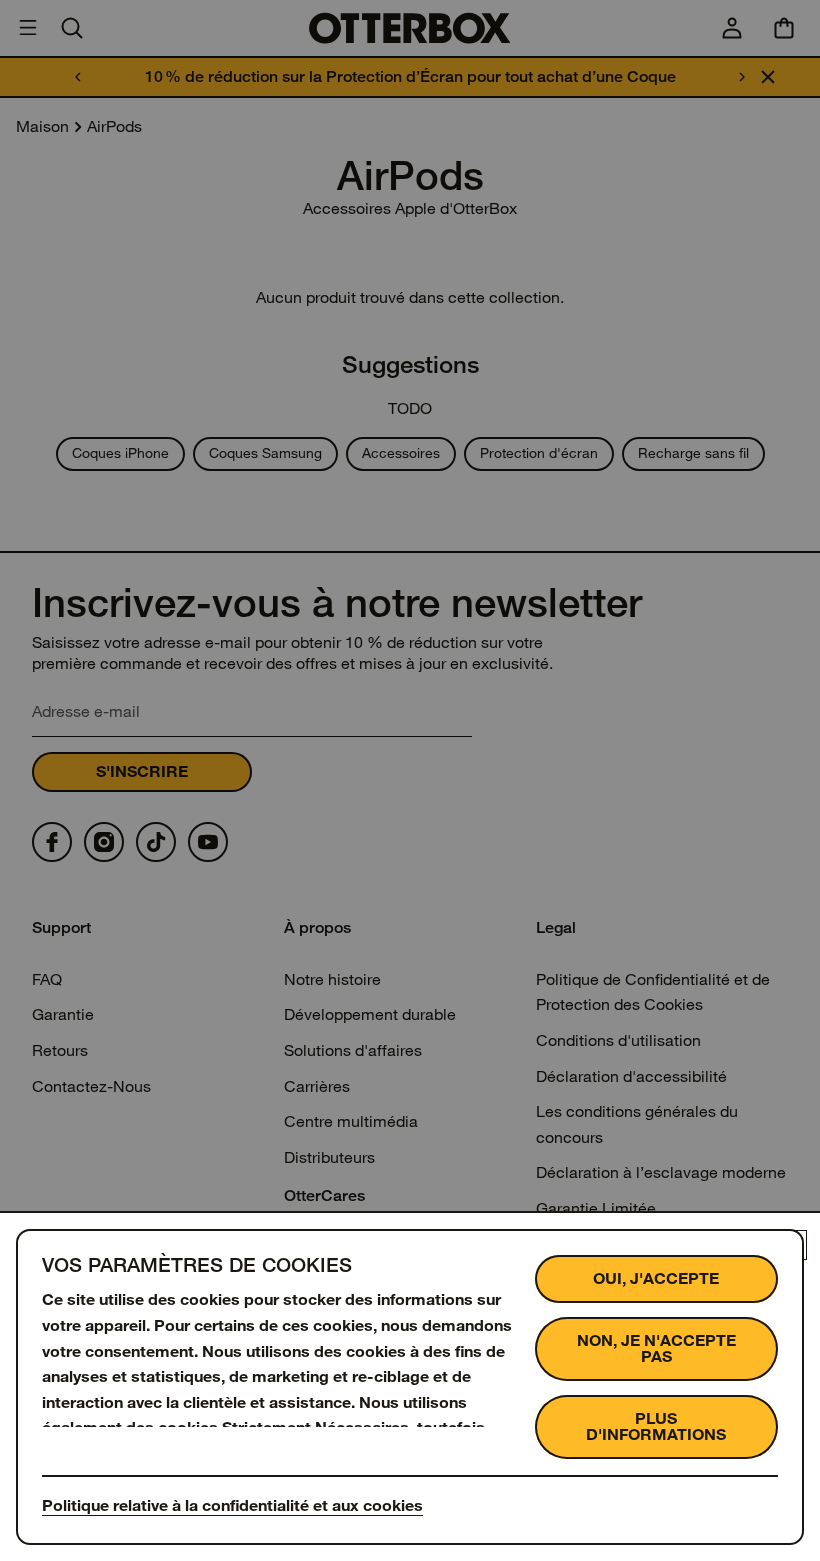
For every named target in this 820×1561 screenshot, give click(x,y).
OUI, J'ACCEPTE (656, 1278)
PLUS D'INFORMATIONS (656, 1426)
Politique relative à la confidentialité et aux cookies (232, 1505)
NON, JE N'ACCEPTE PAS (656, 1348)
